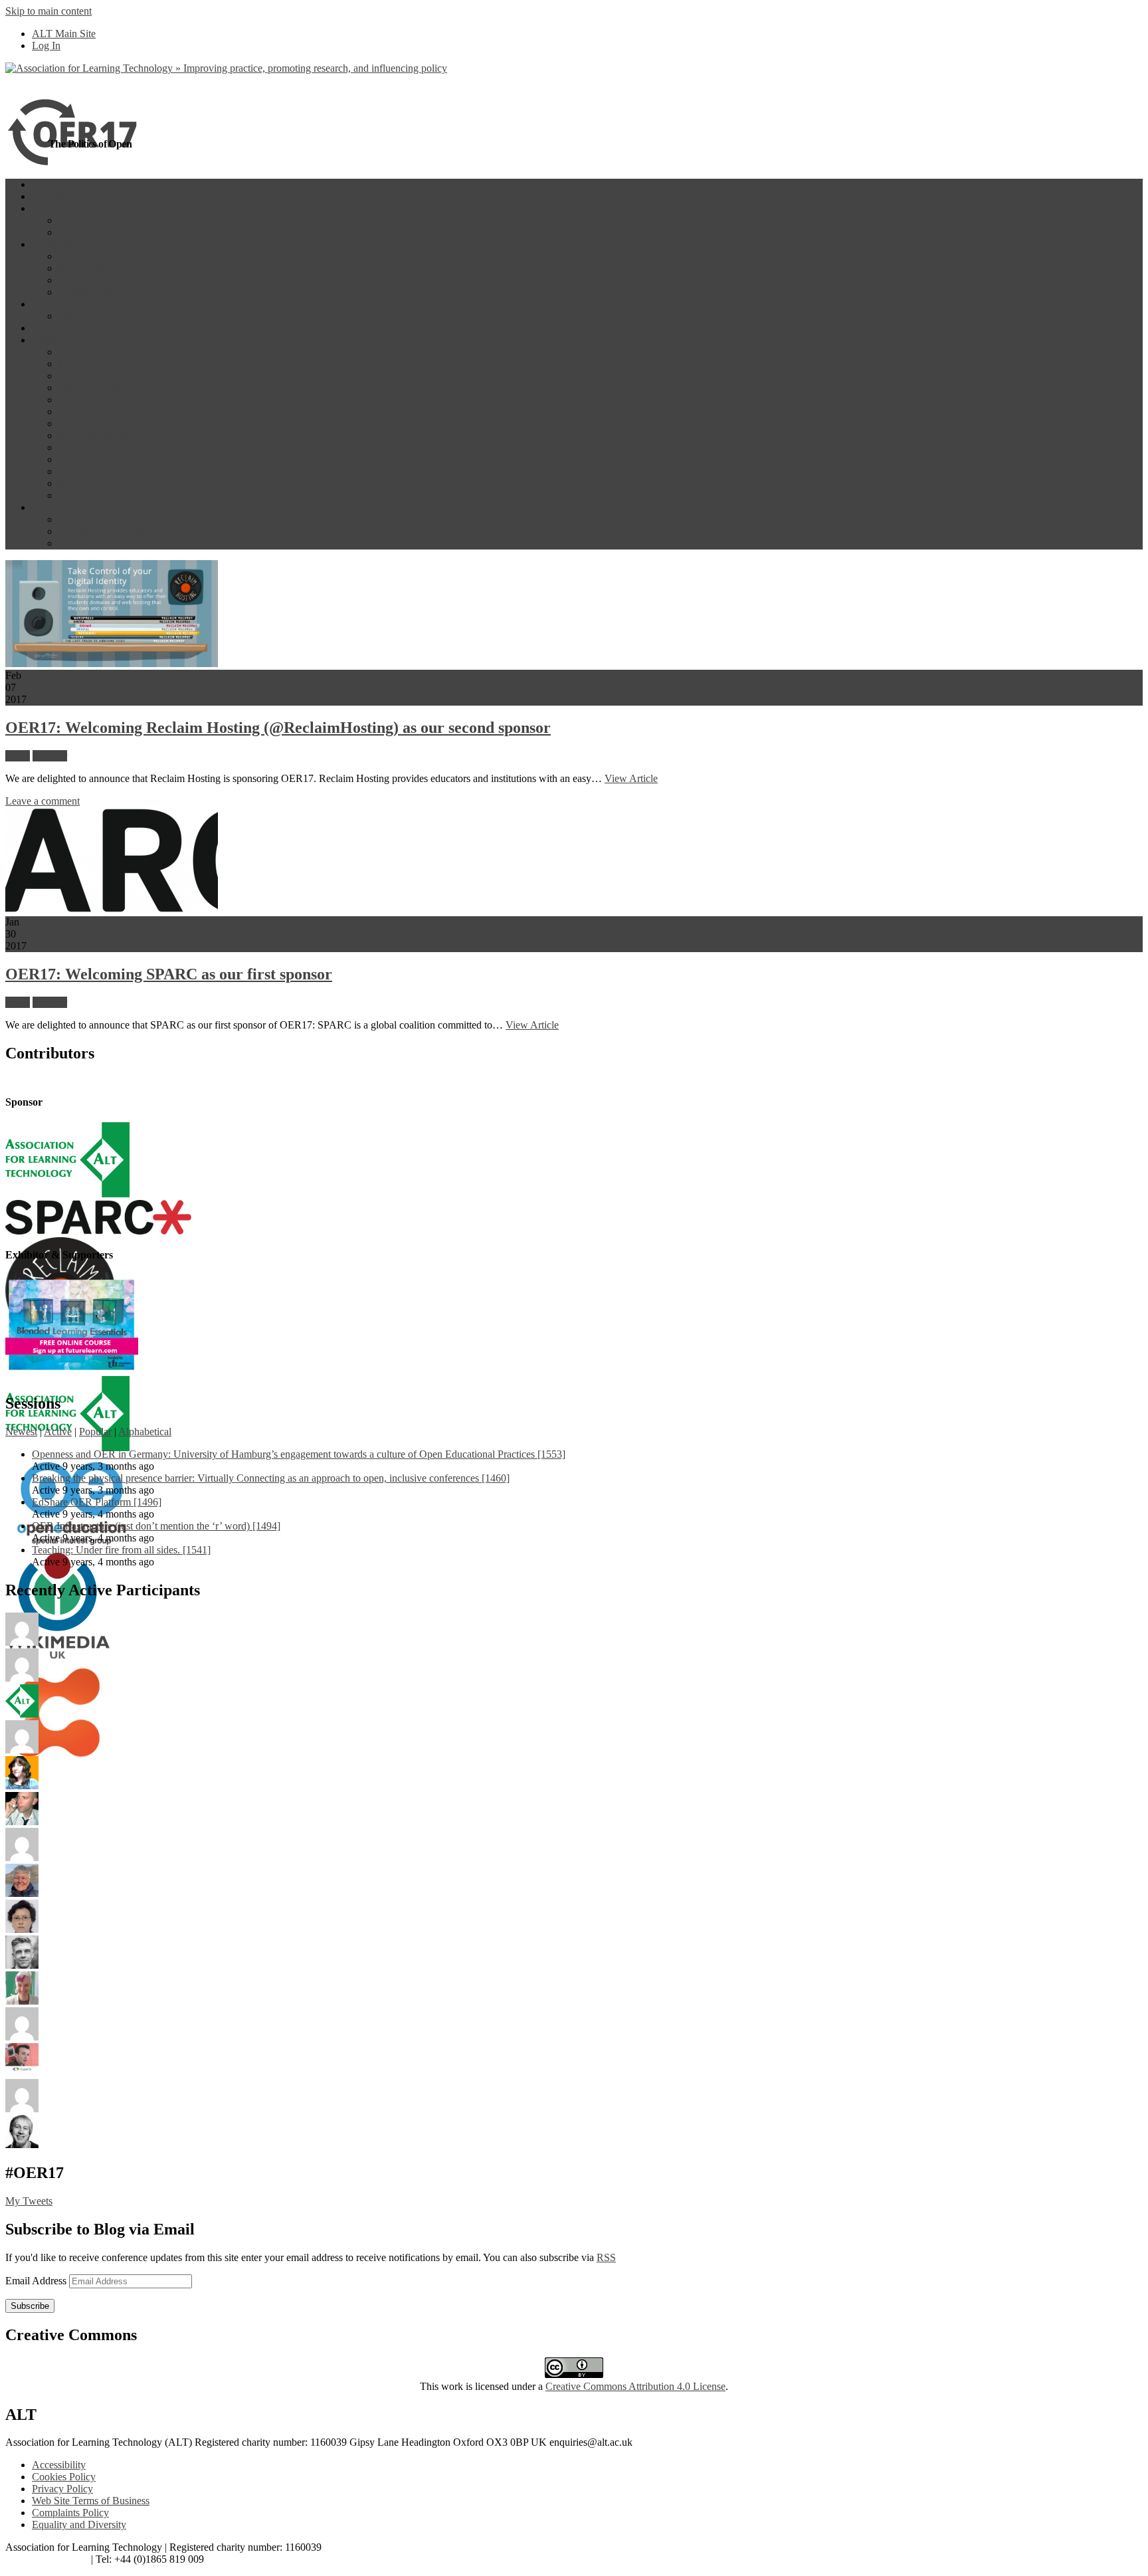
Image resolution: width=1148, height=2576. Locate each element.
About (45, 340)
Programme (56, 208)
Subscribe (30, 2306)
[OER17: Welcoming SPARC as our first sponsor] (112, 910)
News (44, 304)
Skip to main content (48, 11)
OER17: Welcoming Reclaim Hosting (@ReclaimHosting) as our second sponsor (278, 728)
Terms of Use (87, 495)
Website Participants (101, 256)
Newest (21, 1432)
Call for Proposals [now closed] (125, 412)
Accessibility (59, 2465)
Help (42, 507)
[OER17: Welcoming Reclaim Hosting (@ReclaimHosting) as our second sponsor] (112, 663)
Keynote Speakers (97, 364)
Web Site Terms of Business (91, 2501)
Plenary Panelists (94, 376)
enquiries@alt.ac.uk (47, 2559)
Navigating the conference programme (139, 531)
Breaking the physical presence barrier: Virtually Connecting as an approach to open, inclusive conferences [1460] (271, 1478)
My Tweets (29, 2201)
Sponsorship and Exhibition (117, 424)
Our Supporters (64, 328)
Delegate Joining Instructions (119, 519)
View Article (631, 778)
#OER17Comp (90, 292)
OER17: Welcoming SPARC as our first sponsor (169, 974)
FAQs (71, 543)
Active (58, 1432)
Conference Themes (101, 352)
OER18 (48, 196)
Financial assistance (100, 436)
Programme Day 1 (97, 220)
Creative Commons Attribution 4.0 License (635, 2386)
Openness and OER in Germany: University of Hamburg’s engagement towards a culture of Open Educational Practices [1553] (299, 1454)
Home (45, 184)
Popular (95, 1432)
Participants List (92, 268)
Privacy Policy (62, 2489)
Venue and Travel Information (121, 471)
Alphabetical (145, 1432)
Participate (54, 244)
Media (72, 316)
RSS (606, 2257)
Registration (84, 483)
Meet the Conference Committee (127, 400)
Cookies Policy (64, 2477)
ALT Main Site (64, 34)
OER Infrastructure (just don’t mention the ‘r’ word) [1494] (156, 1526)
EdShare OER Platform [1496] (97, 1502)
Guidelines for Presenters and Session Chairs (152, 447)
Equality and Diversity (79, 2525)
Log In (46, 46)
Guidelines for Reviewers (112, 459)
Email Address (37, 2281)
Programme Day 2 (97, 232)
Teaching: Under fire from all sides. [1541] (121, 1550)
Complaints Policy (70, 2513)
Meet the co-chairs (97, 388)
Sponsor (50, 756)
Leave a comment (43, 801)
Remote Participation (102, 280)
